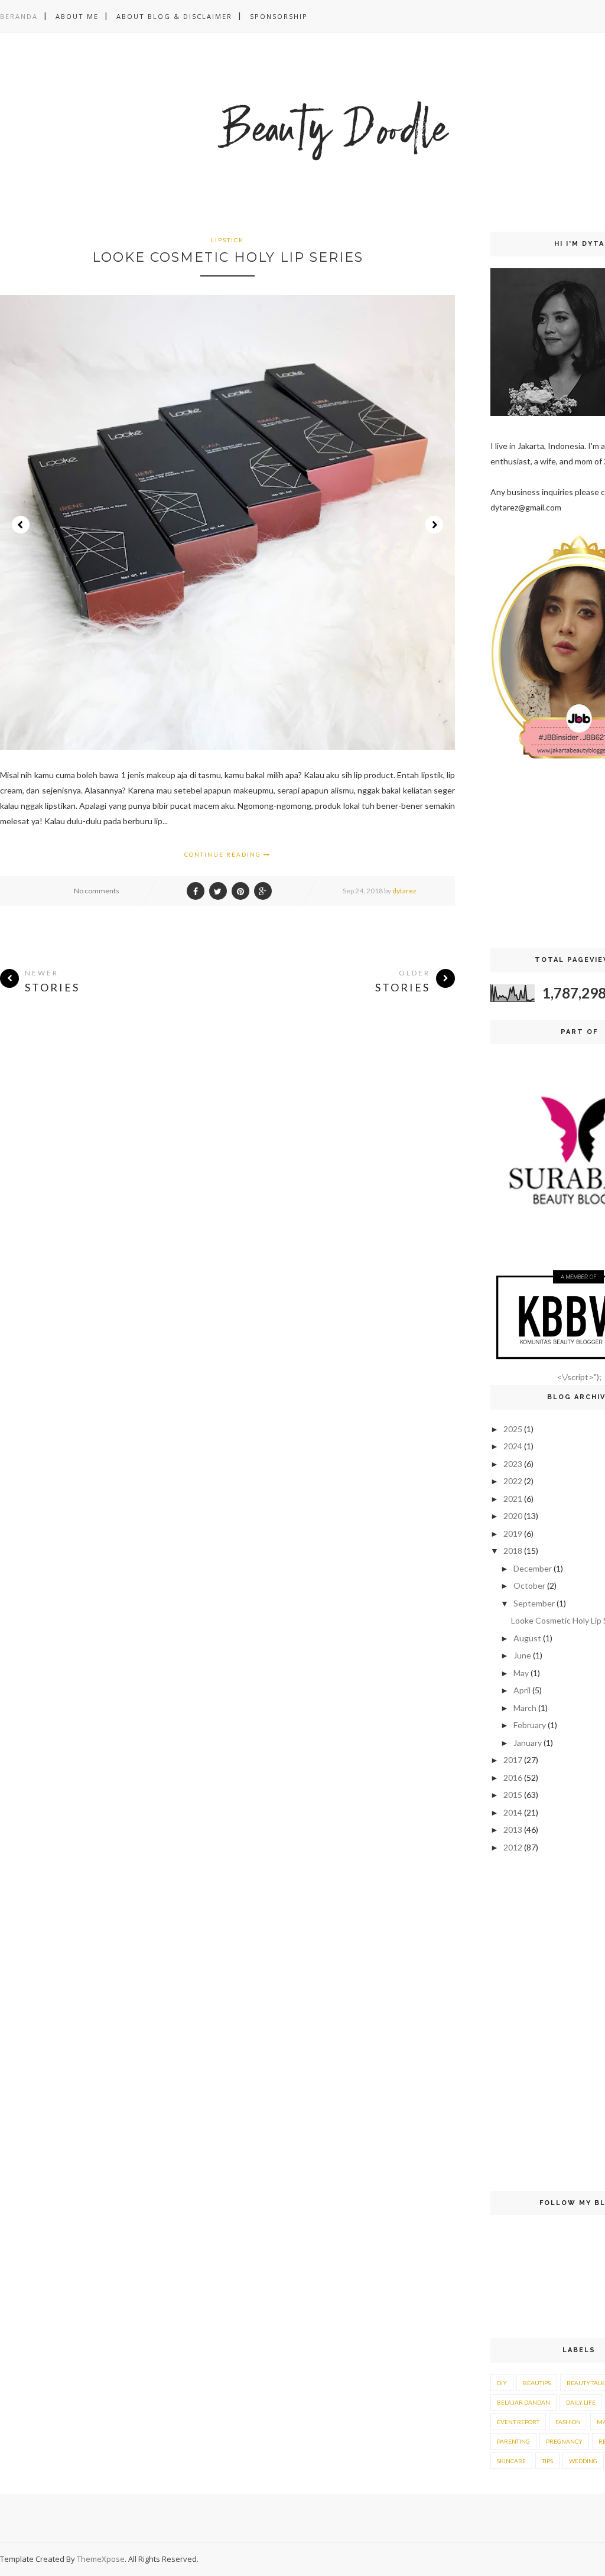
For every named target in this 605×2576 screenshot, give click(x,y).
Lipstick (227, 240)
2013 (513, 1829)
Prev (21, 525)
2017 (513, 1760)
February (530, 1725)
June (522, 1655)
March (525, 1708)
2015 (513, 1795)
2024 (513, 1446)
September (534, 1603)
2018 (513, 1551)
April (522, 1690)
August (527, 1638)
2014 (513, 1812)
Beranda (19, 16)
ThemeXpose (101, 2559)
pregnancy (564, 2441)
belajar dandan (523, 2402)
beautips (537, 2383)
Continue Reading (224, 854)
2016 (513, 1777)
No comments (97, 891)
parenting (513, 2441)
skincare (511, 2461)
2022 (513, 1481)
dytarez (404, 891)
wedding (583, 2461)
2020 (513, 1516)
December (533, 1568)
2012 (513, 1847)
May (521, 1673)
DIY (502, 2383)
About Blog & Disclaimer (174, 16)
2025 (513, 1429)
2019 (513, 1533)
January (528, 1743)
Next (434, 525)
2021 (513, 1499)
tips (547, 2461)
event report (518, 2422)
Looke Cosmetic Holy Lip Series (228, 257)
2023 (513, 1464)
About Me (77, 16)
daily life (581, 2402)
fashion (568, 2422)
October (529, 1585)
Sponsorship (279, 16)
